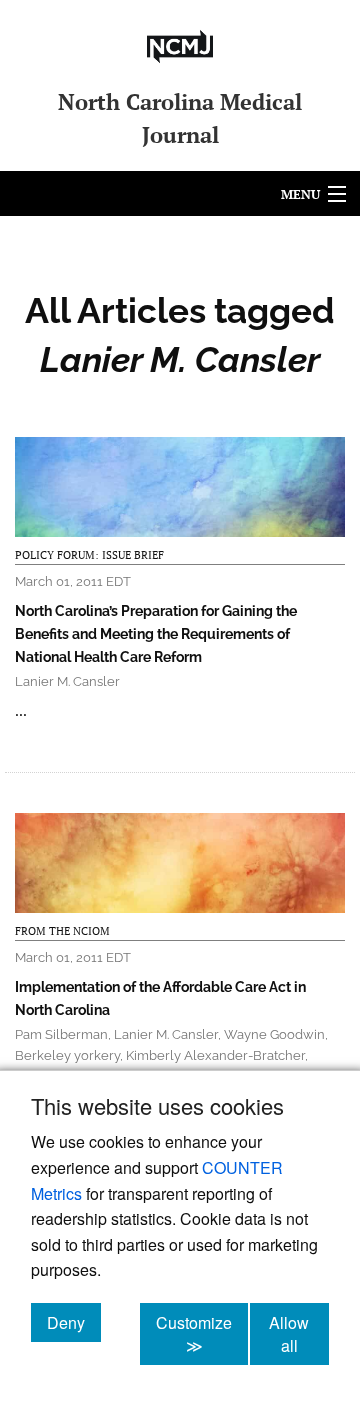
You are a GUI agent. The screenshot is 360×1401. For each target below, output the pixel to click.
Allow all (299, 1334)
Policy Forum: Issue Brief (89, 555)
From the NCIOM (62, 931)
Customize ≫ (202, 1334)
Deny (74, 1322)
